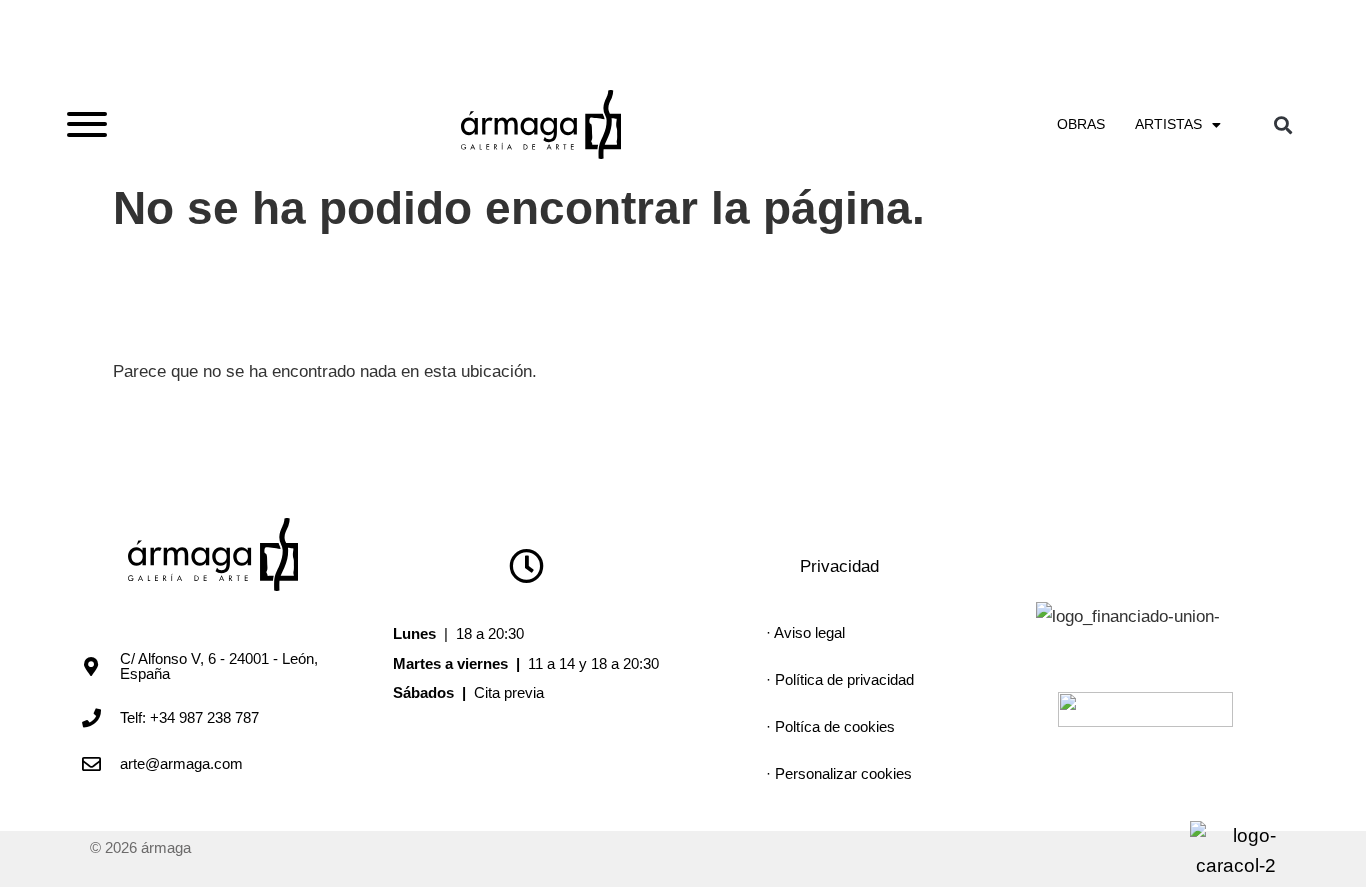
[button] (1282, 124)
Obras (1081, 124)
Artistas (1168, 124)
